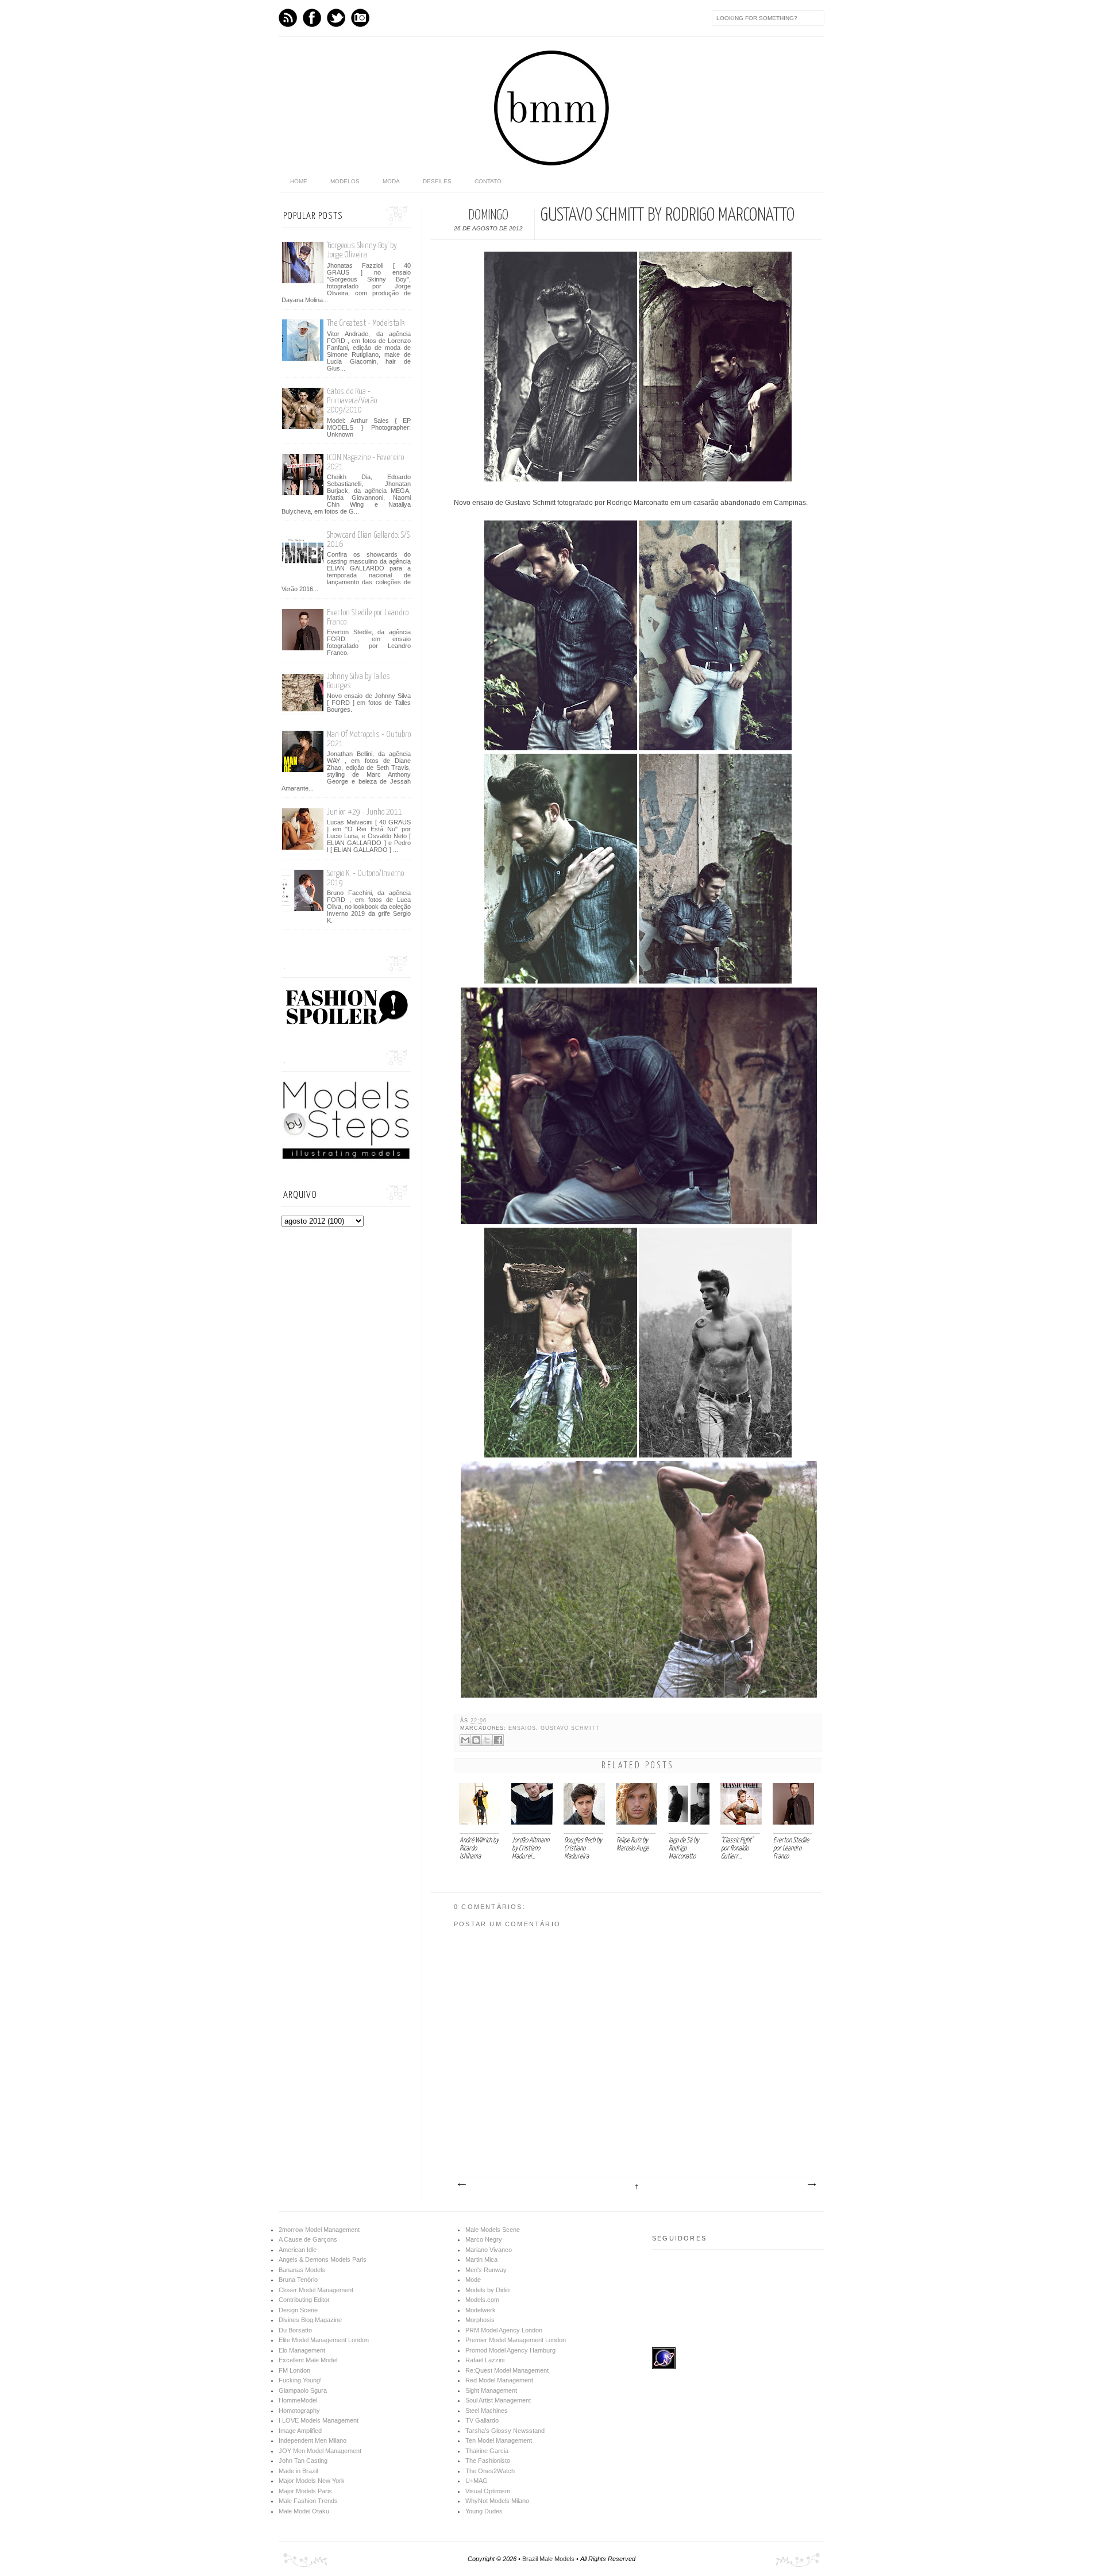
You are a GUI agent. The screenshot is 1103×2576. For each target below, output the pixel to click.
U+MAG (477, 2481)
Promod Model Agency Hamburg (510, 2350)
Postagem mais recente (461, 2185)
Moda (391, 181)
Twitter (336, 18)
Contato (488, 181)
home (299, 181)
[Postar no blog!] (476, 1740)
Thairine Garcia (487, 2451)
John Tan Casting (303, 2461)
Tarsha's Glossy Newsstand (505, 2431)
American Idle (298, 2250)
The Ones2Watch (490, 2471)
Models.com (482, 2300)
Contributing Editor (304, 2300)
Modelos (345, 181)
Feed (288, 18)
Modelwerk (481, 2310)
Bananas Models (302, 2270)
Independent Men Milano (313, 2440)
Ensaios (522, 1728)
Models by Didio (487, 2290)
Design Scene (298, 2310)
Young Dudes (484, 2511)
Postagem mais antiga (811, 2185)
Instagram (360, 18)
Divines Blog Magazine (310, 2320)
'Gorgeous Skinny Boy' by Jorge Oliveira (362, 250)
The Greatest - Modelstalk (366, 323)
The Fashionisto (488, 2461)
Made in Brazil (298, 2471)
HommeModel (298, 2400)
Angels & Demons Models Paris (323, 2259)
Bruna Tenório (298, 2280)
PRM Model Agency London (504, 2330)
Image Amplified (300, 2431)
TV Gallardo (482, 2420)
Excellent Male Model (308, 2360)
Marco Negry (484, 2239)
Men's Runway (486, 2270)
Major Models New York (312, 2481)
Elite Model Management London (324, 2340)
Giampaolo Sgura (303, 2390)
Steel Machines (487, 2411)
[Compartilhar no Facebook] (498, 1740)
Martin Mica (481, 2259)
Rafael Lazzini (485, 2360)
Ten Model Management (499, 2440)
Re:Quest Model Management (507, 2370)
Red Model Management (499, 2380)
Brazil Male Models (548, 2559)
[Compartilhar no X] (487, 1740)
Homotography (299, 2411)
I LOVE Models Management (319, 2420)
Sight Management (491, 2390)
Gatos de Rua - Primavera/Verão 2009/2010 (352, 401)
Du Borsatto (295, 2330)
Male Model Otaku (304, 2511)
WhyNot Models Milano (497, 2501)
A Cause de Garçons (308, 2239)
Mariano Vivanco (489, 2250)
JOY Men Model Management (320, 2451)
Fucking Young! (300, 2380)
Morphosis (480, 2320)
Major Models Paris (305, 2491)
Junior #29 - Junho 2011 (365, 812)
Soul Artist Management (498, 2400)
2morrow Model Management (319, 2230)
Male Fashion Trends (308, 2501)
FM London (294, 2370)
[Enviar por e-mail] (465, 1740)
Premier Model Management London (516, 2340)
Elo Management (302, 2350)
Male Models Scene (493, 2230)
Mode (473, 2280)
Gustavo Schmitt (570, 1728)
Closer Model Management (316, 2290)
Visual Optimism (488, 2491)
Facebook (312, 18)
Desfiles (437, 181)
